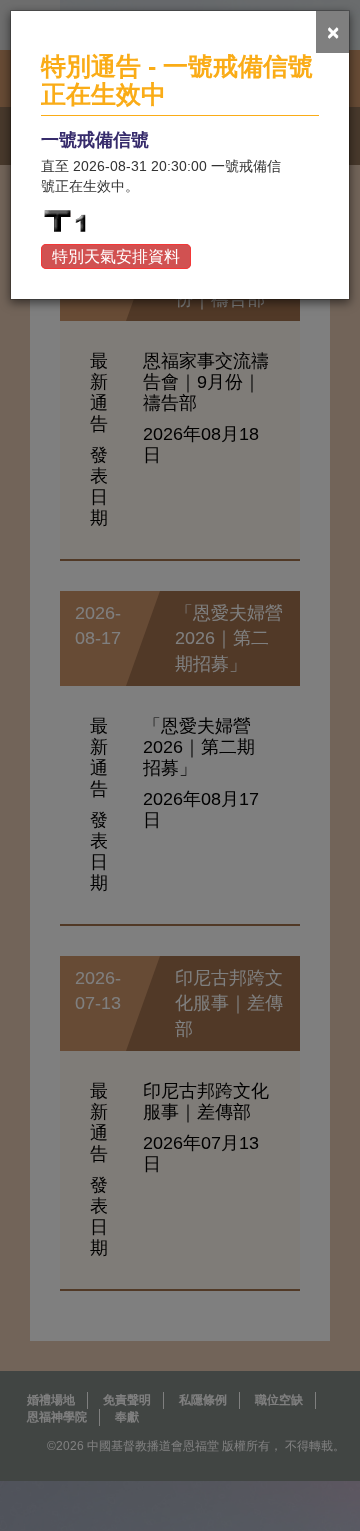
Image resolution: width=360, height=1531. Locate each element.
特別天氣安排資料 (116, 256)
